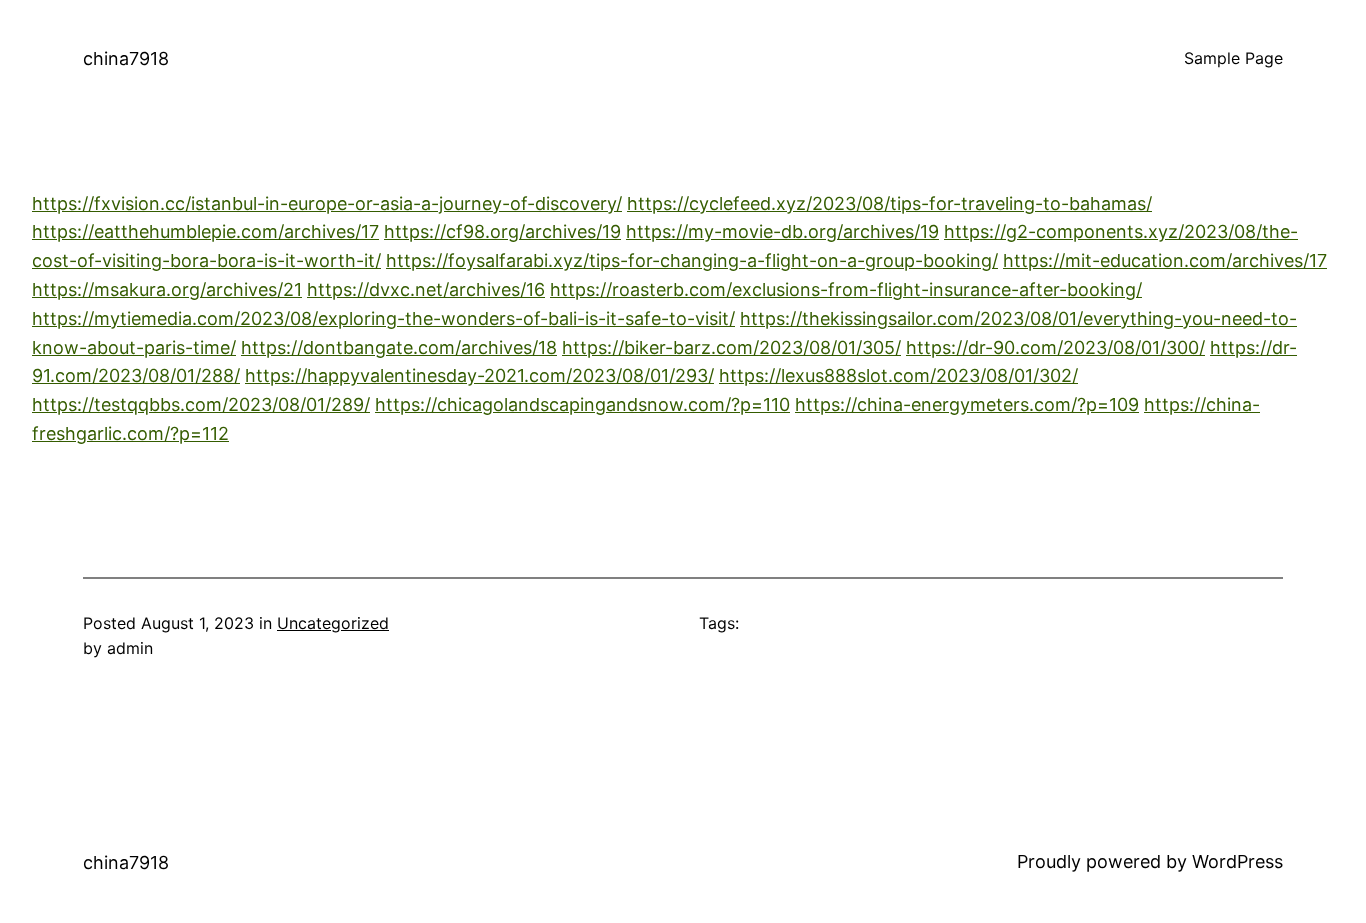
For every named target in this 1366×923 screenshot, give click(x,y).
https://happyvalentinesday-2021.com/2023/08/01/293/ (479, 375)
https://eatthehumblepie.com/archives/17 (205, 231)
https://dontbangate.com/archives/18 (399, 347)
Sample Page (1233, 58)
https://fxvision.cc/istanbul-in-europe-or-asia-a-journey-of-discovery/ (327, 203)
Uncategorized (333, 623)
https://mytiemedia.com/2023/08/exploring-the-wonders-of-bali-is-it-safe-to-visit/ (383, 318)
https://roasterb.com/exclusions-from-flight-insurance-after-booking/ (846, 289)
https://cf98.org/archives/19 (502, 231)
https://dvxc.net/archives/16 (426, 289)
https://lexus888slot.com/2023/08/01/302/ (898, 375)
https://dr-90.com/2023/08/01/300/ (1055, 347)
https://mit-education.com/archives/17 (1165, 260)
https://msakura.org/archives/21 (167, 289)
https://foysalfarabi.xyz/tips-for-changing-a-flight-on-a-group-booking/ (692, 260)
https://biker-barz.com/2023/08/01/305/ (731, 347)
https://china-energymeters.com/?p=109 (967, 404)
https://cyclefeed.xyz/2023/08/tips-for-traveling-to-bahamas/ (889, 203)
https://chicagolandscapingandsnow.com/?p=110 (582, 404)
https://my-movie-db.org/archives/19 (782, 231)
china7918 (126, 58)
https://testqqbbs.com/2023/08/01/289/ (201, 404)
